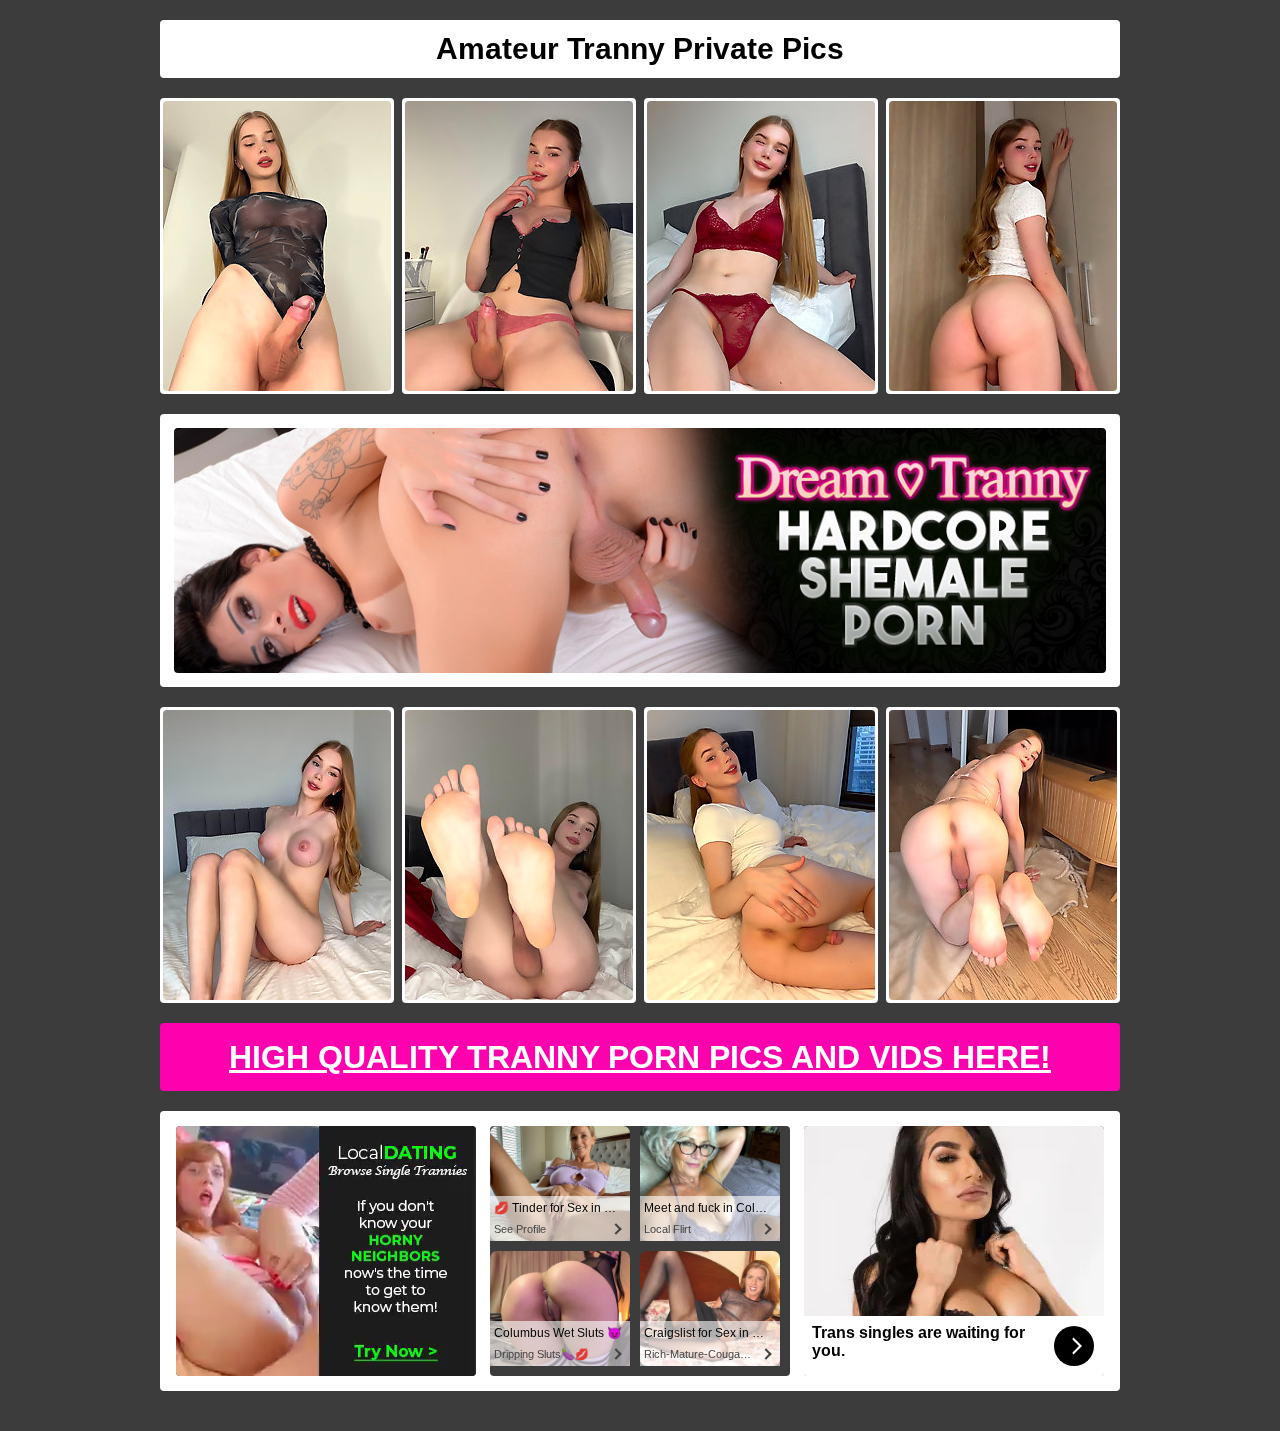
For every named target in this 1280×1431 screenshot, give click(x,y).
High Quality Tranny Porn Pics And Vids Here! (640, 1057)
